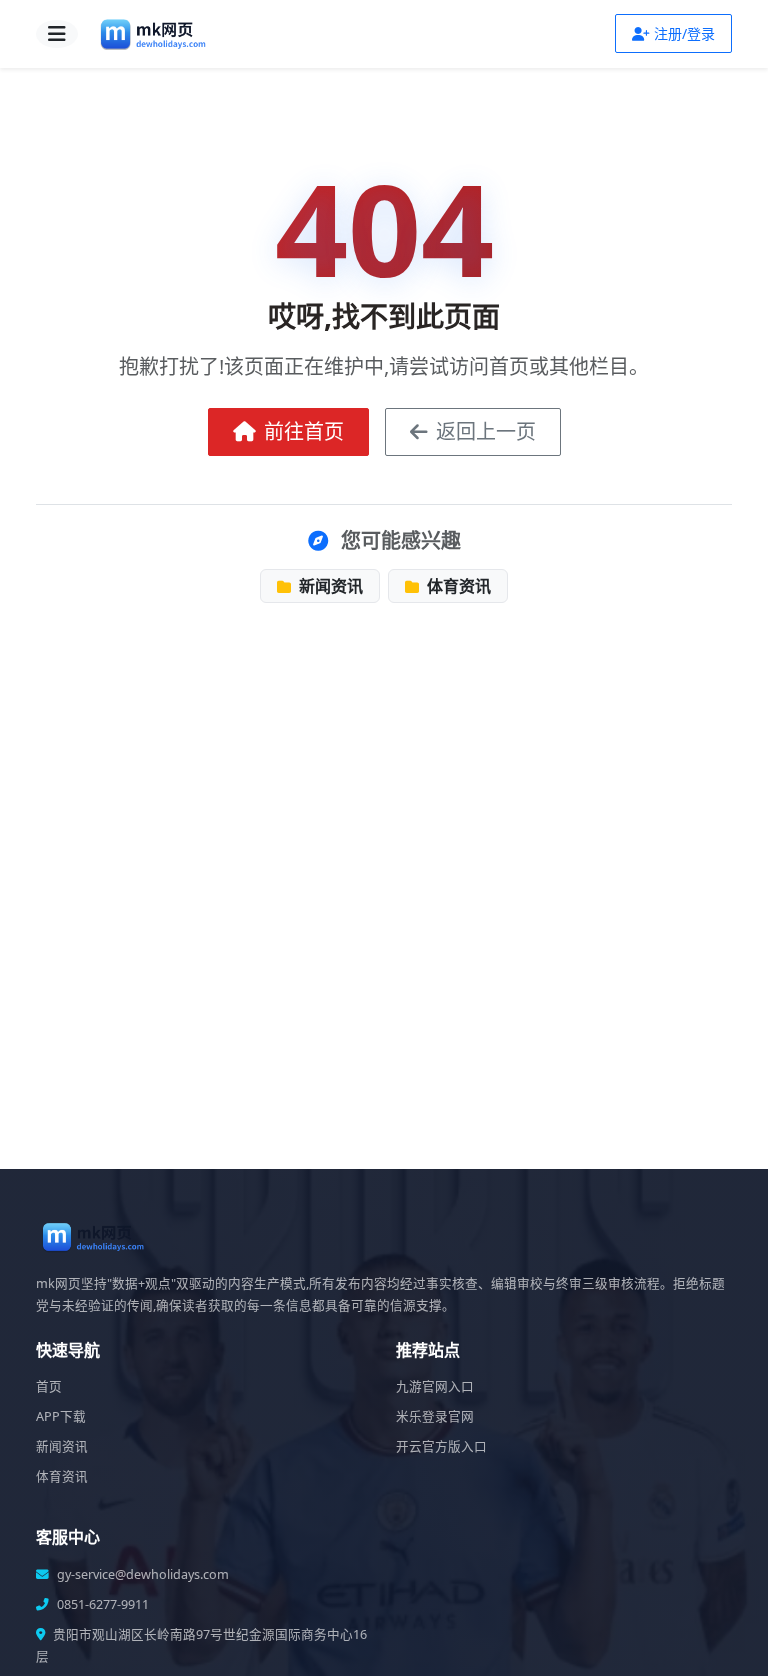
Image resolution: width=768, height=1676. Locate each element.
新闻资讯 (329, 586)
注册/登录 (684, 33)
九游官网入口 (435, 1386)
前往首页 (304, 431)
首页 (49, 1386)
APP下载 (61, 1416)
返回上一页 (486, 431)
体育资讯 (457, 586)
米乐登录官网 (435, 1416)
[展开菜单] (57, 34)
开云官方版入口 (441, 1446)
